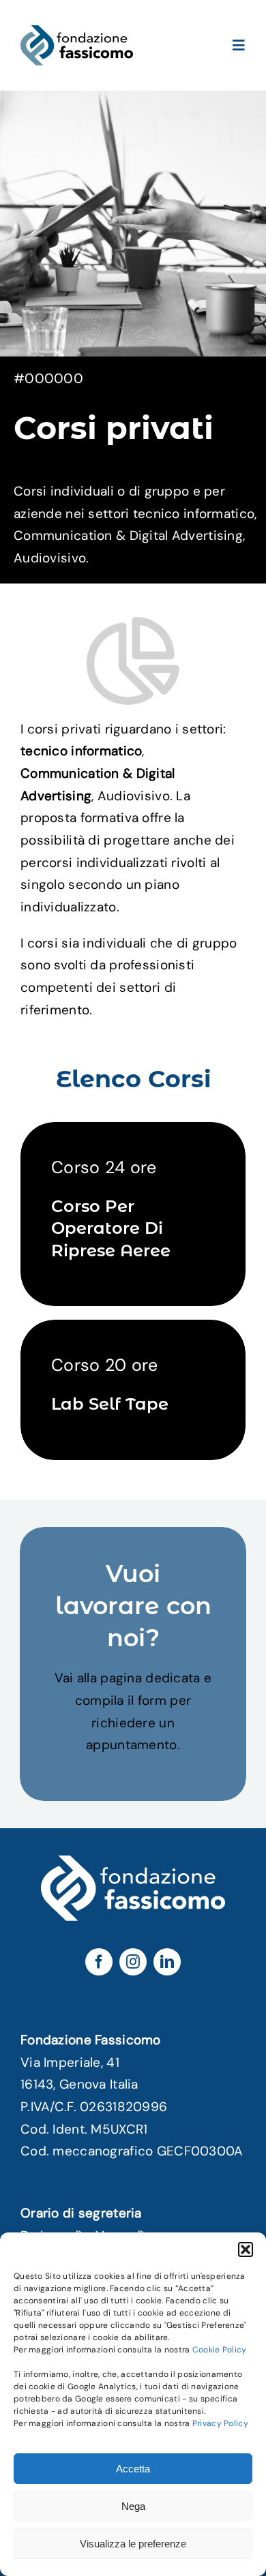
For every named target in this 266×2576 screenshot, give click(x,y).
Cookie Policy (220, 2350)
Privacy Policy (220, 2423)
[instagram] (133, 1962)
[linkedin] (167, 1962)
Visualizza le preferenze (133, 2544)
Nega (133, 2506)
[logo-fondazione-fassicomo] (77, 32)
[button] (246, 2249)
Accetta (133, 2469)
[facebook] (99, 1962)
